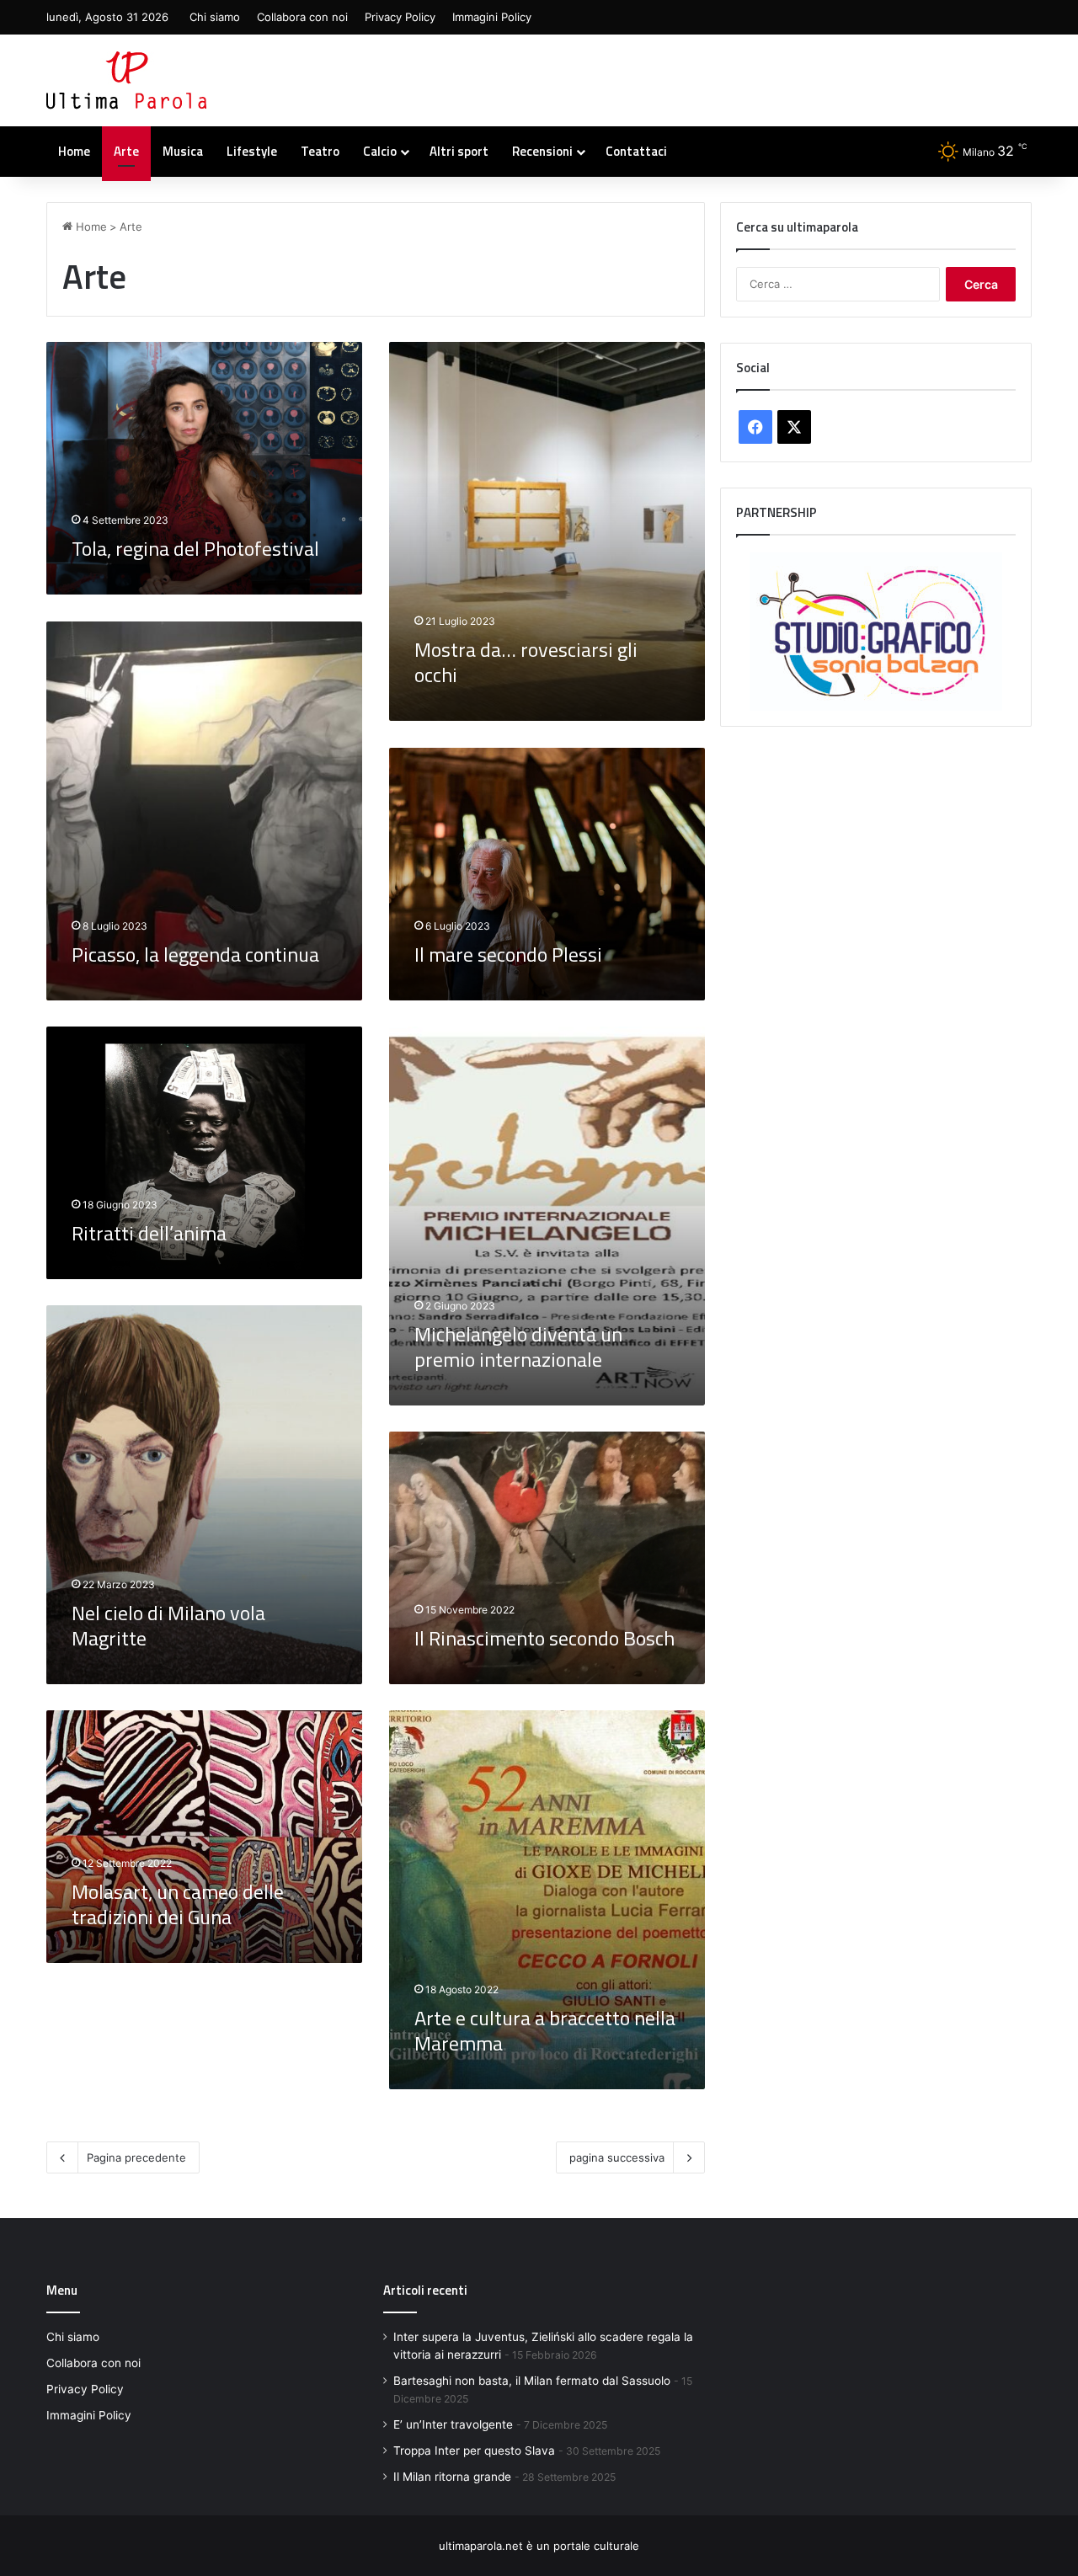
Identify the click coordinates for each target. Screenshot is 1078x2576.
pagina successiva (617, 2157)
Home (74, 151)
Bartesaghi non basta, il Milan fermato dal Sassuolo (532, 2381)
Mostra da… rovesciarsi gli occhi (526, 662)
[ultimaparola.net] (126, 80)
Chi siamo (215, 17)
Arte (126, 151)
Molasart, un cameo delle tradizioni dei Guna (178, 1904)
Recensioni (542, 151)
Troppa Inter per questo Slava (474, 2451)
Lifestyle (252, 151)
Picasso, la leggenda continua (195, 954)
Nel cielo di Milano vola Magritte (168, 1625)
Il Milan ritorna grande (452, 2477)
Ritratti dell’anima (149, 1233)
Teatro (320, 151)
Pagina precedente (136, 2157)
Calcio (380, 151)
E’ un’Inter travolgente (453, 2424)
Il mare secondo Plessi (508, 954)
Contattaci (636, 151)
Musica (183, 151)
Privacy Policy (400, 17)
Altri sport (459, 151)
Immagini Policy (492, 17)
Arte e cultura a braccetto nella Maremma (545, 2030)
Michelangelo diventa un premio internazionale (518, 1347)
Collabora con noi (302, 17)
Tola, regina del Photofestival (195, 548)
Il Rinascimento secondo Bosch (544, 1638)
